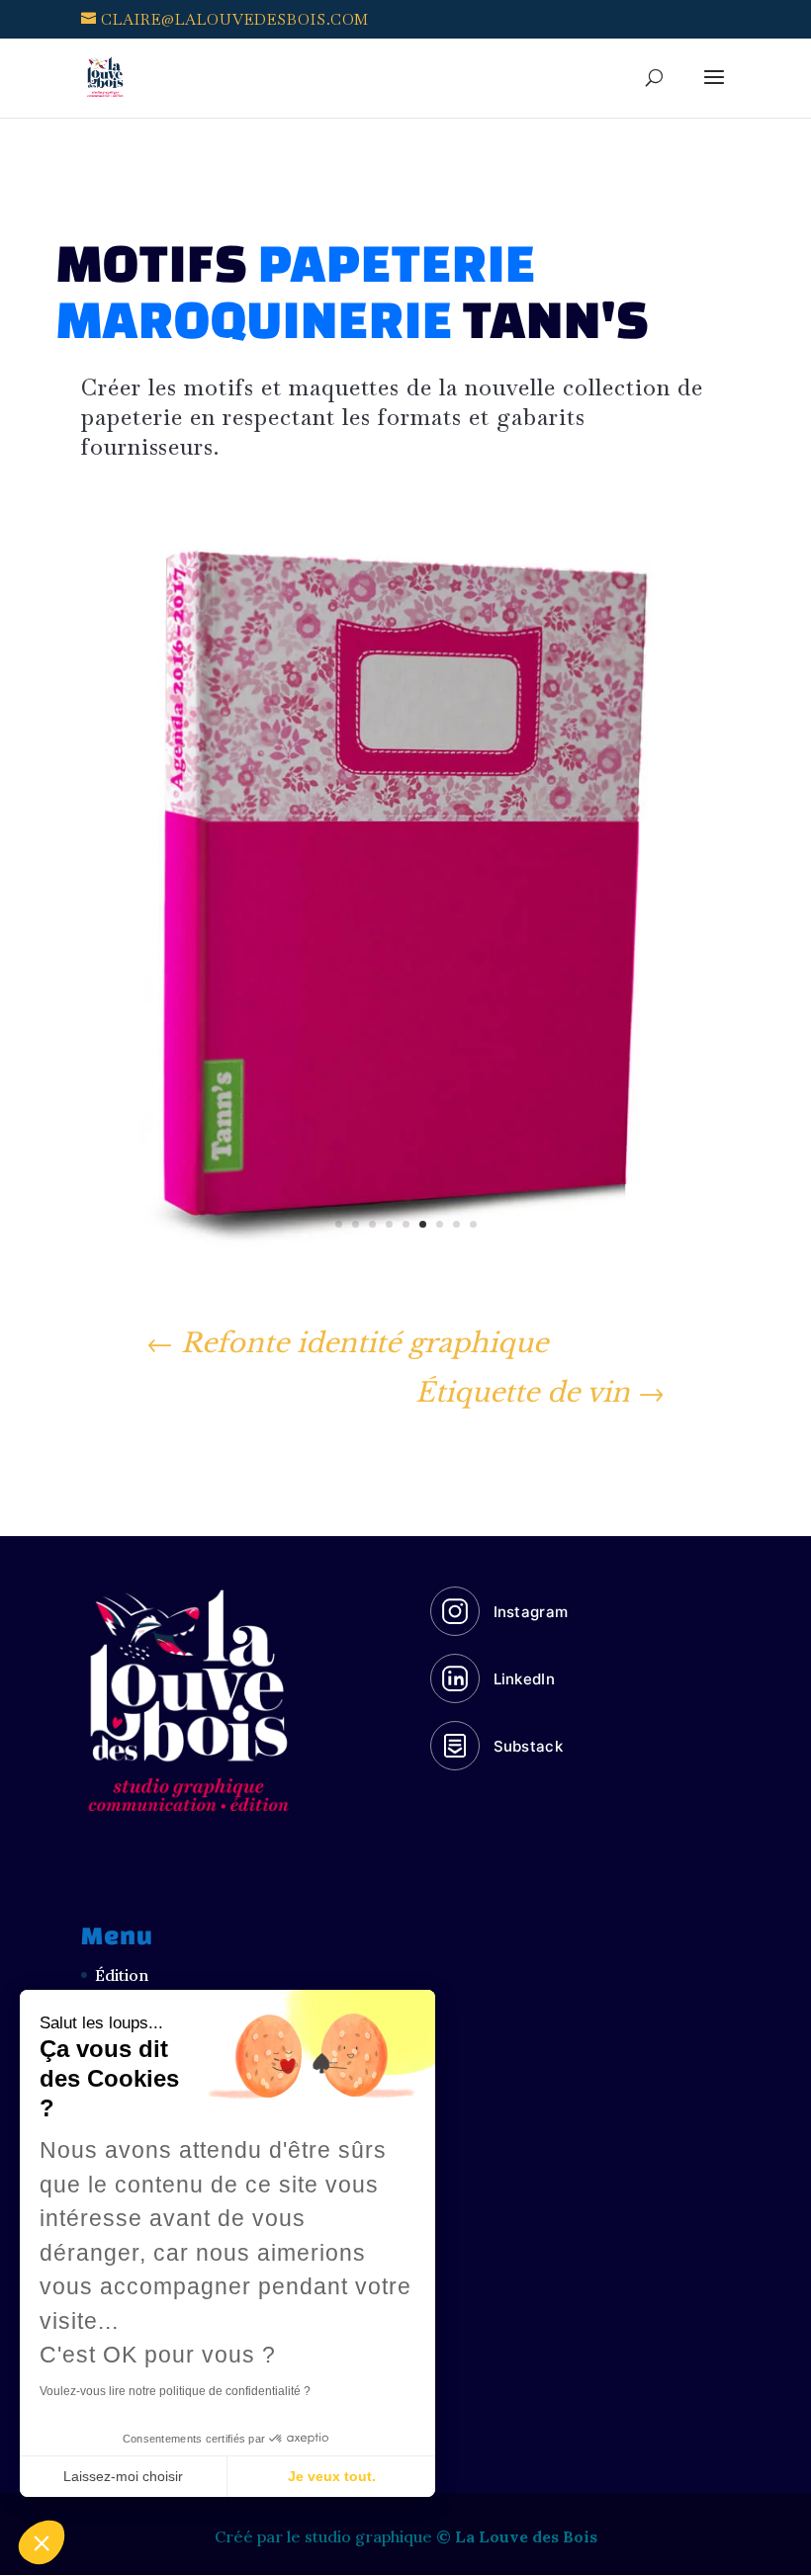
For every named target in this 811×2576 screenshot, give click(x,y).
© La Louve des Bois (517, 2536)
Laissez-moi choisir (123, 2476)
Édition (122, 1975)
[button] (42, 2542)
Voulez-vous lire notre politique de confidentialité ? (175, 2391)
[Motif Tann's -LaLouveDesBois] (405, 1288)
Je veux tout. (332, 2476)
